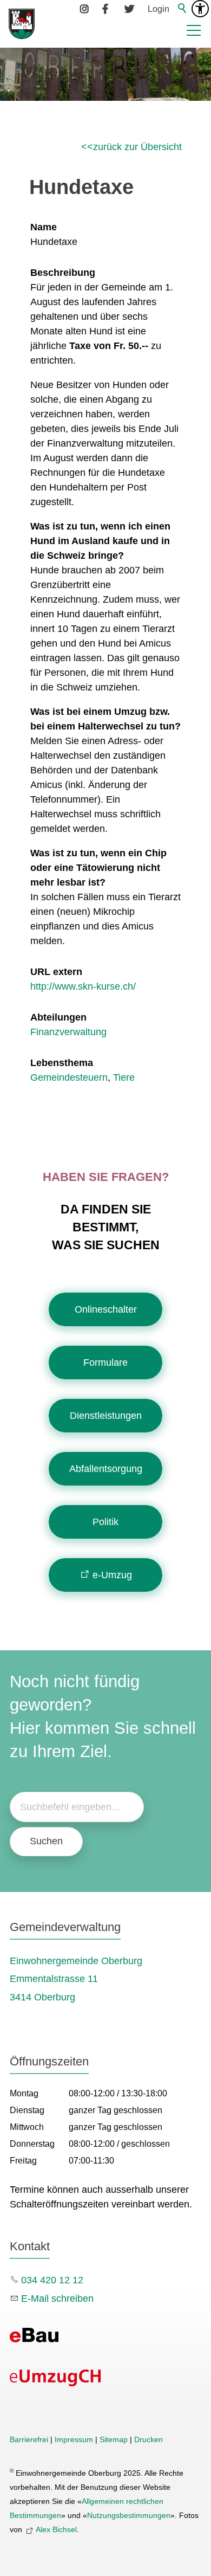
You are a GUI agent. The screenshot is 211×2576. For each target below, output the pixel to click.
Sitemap (114, 2439)
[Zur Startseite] (22, 24)
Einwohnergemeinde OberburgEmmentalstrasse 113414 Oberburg (76, 1979)
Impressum (74, 2439)
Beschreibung (63, 273)
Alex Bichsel (56, 2529)
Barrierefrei (29, 2439)
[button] (194, 30)
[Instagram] (85, 9)
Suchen (46, 1841)
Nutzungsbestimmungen (129, 2515)
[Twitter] (129, 9)
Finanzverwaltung (68, 1032)
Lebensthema (62, 1063)
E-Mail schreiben (57, 2299)
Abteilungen (58, 1017)
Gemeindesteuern (69, 1077)
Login (159, 9)
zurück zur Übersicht (137, 147)
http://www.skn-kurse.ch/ (83, 986)
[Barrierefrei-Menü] (200, 9)
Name (44, 227)
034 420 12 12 (52, 2280)
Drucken (149, 2439)
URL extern (56, 972)
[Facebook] (107, 9)
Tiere (124, 1077)
